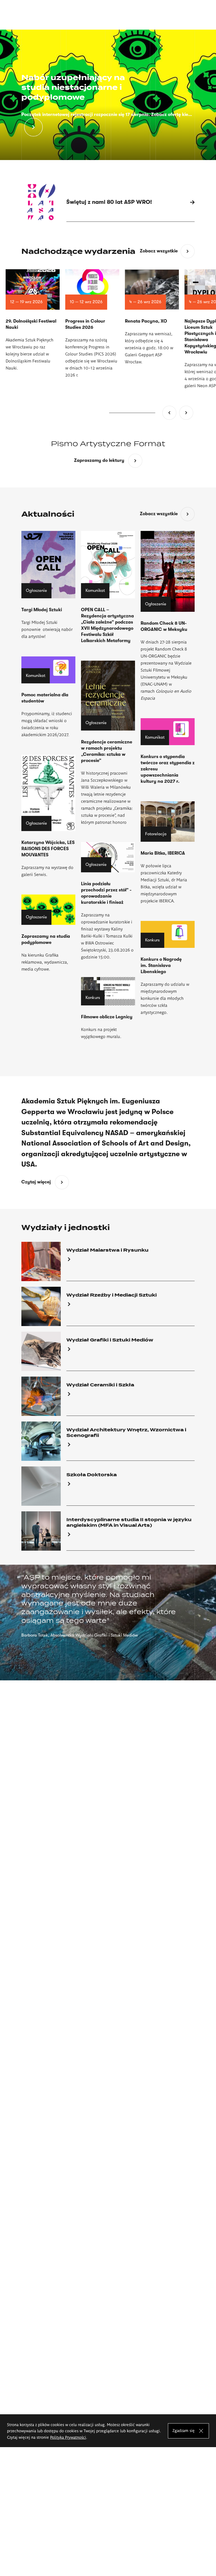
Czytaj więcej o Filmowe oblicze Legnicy (108, 1008)
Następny (186, 413)
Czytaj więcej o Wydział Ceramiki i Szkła (108, 1396)
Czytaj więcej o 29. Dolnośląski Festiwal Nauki (33, 320)
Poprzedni (169, 413)
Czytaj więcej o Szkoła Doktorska (108, 1486)
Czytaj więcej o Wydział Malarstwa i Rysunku (108, 1261)
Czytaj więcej (45, 1183)
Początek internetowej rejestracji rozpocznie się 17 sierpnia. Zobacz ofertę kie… (107, 115)
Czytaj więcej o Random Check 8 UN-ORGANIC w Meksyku (168, 616)
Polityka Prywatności (68, 2437)
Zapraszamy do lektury (108, 461)
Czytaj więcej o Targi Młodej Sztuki (48, 585)
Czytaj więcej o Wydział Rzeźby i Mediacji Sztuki (108, 1306)
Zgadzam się (184, 2430)
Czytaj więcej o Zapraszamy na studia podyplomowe (48, 933)
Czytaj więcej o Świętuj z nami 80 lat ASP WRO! (108, 202)
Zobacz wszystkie (159, 251)
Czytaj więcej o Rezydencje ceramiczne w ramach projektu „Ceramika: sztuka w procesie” (108, 743)
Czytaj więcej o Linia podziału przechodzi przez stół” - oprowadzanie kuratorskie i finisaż (108, 901)
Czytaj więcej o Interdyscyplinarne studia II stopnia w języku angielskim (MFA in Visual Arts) (108, 1531)
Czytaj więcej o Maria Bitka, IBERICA (168, 853)
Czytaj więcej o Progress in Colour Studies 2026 (92, 324)
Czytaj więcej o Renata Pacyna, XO (152, 317)
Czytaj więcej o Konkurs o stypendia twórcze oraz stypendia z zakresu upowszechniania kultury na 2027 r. (168, 751)
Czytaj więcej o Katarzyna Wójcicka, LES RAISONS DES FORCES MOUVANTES (48, 816)
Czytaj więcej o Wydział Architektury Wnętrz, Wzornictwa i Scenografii (108, 1441)
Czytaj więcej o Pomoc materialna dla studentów (48, 697)
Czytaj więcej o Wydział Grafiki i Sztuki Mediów (108, 1351)
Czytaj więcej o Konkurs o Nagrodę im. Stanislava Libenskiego (168, 968)
